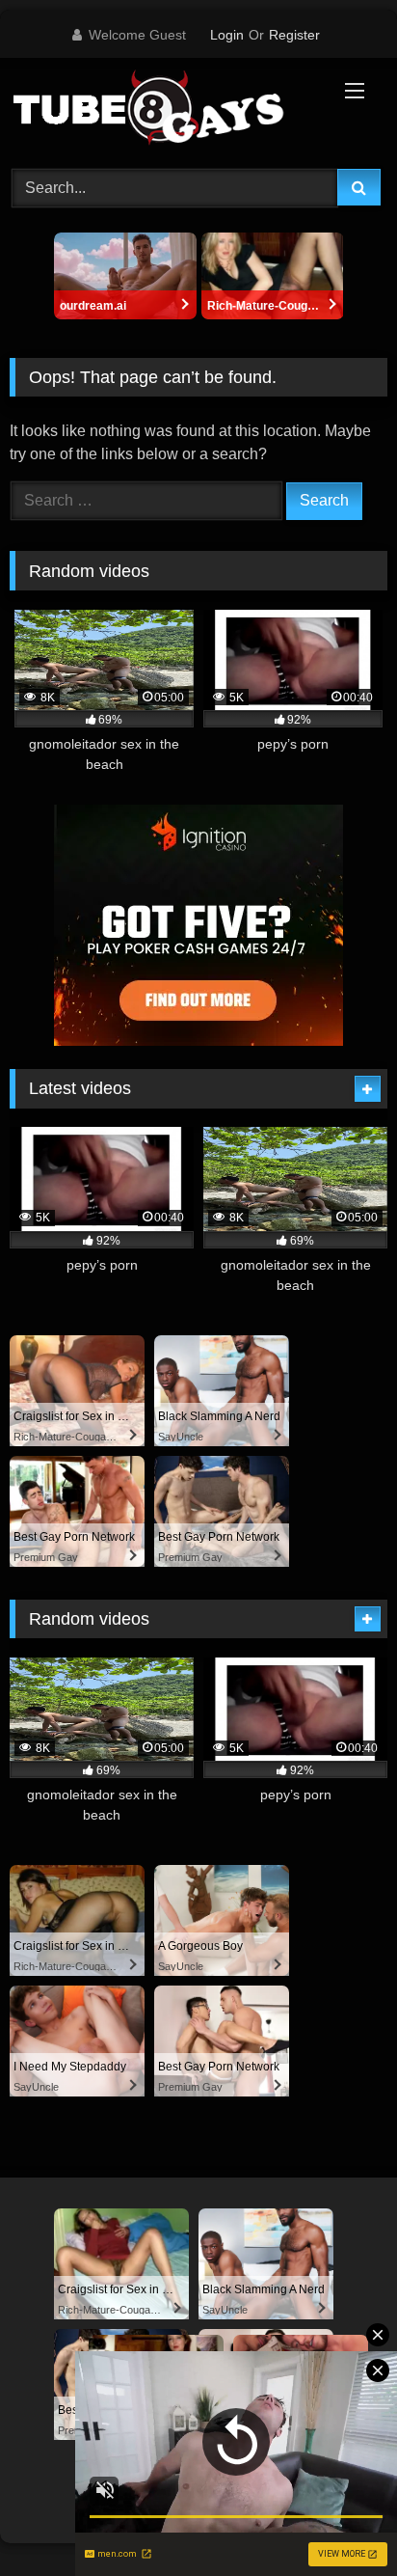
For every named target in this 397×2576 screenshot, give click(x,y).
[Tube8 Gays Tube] (163, 110)
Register (294, 35)
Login (227, 35)
